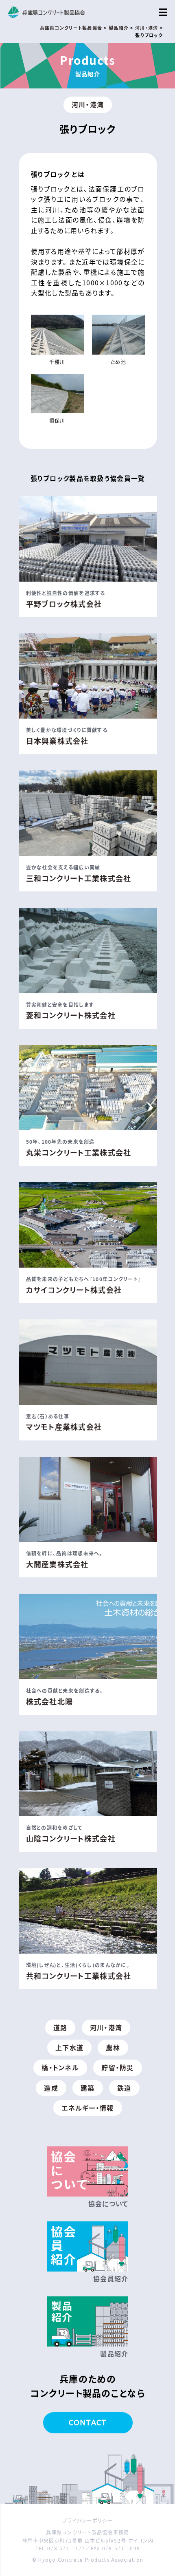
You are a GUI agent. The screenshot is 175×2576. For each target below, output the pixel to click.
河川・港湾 (88, 104)
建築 (88, 2088)
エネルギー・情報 (87, 2108)
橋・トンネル (60, 2067)
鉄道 (124, 2088)
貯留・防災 (117, 2067)
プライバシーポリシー (88, 2520)
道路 (60, 2027)
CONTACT (88, 2422)
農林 (113, 2047)
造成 (51, 2088)
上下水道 (69, 2047)
